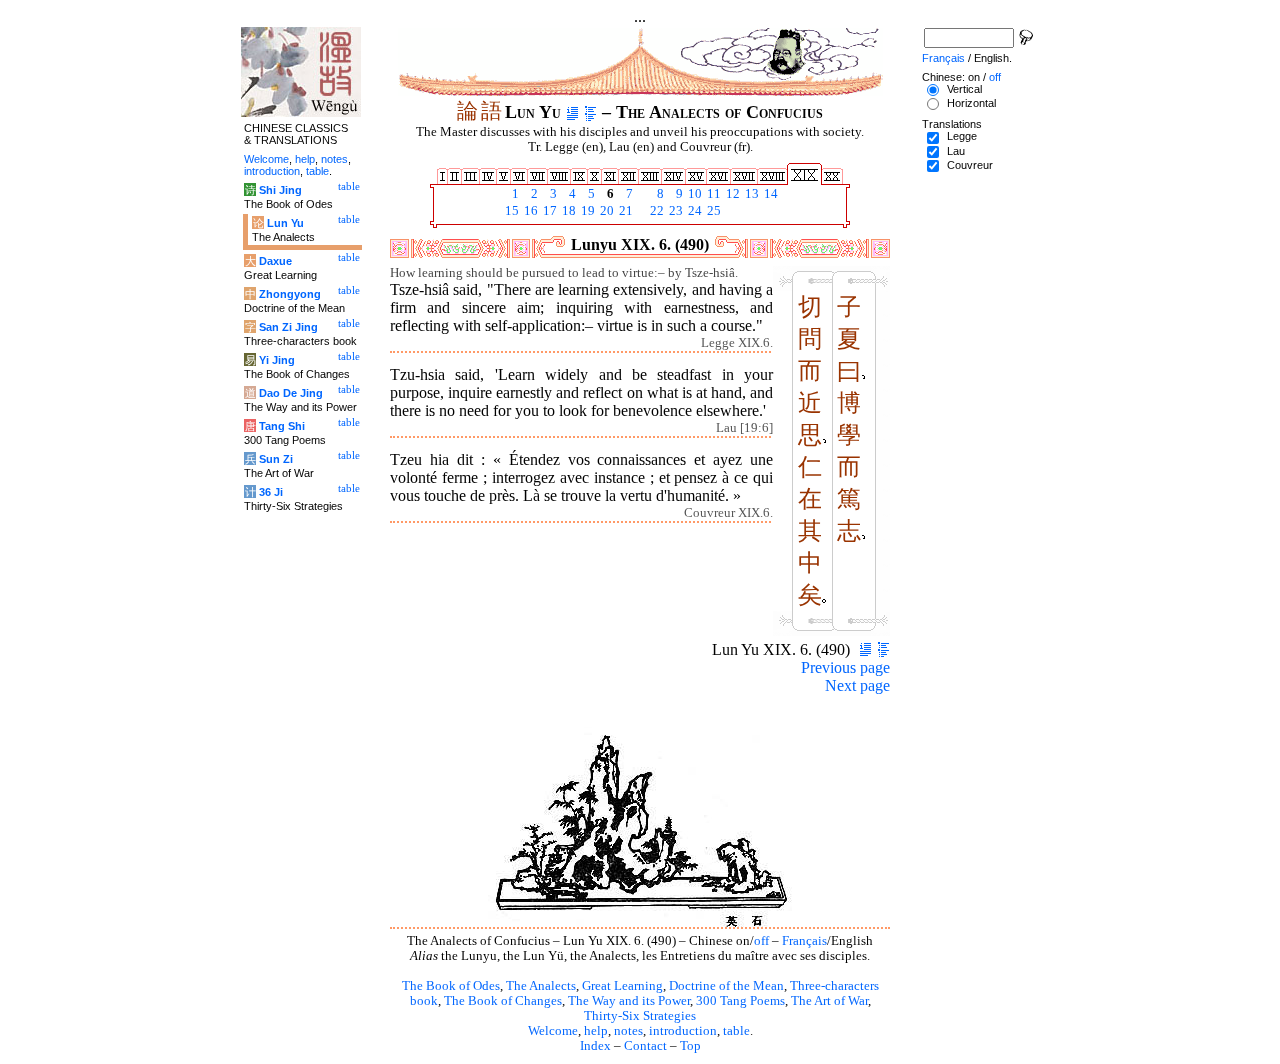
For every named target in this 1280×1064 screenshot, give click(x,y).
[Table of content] (590, 112)
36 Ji (271, 492)
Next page (857, 685)
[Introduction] (572, 112)
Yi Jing (277, 360)
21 (624, 211)
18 (567, 211)
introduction (683, 1031)
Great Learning (622, 986)
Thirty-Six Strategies (640, 1016)
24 (693, 211)
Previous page (845, 667)
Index (595, 1046)
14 (769, 194)
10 (693, 194)
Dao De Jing (291, 393)
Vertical (964, 89)
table (736, 1031)
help (596, 1031)
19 (586, 211)
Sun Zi (276, 459)
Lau (956, 151)
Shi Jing (280, 190)
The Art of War (829, 1001)
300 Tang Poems (740, 1001)
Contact (645, 1046)
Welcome (553, 1031)
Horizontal (971, 103)
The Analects (541, 986)
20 (605, 211)
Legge (962, 136)
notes (628, 1031)
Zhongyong (290, 294)
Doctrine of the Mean (726, 986)
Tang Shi (282, 426)
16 (529, 211)
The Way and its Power (629, 1001)
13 (750, 194)
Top (690, 1046)
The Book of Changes (503, 1001)
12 (731, 194)
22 (655, 211)
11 (712, 194)
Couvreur (970, 165)
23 (674, 211)
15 (510, 211)
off (761, 941)
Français (804, 941)
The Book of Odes (451, 986)
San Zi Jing (288, 327)
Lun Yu (285, 223)
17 (548, 211)
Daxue (275, 261)
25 (712, 211)
